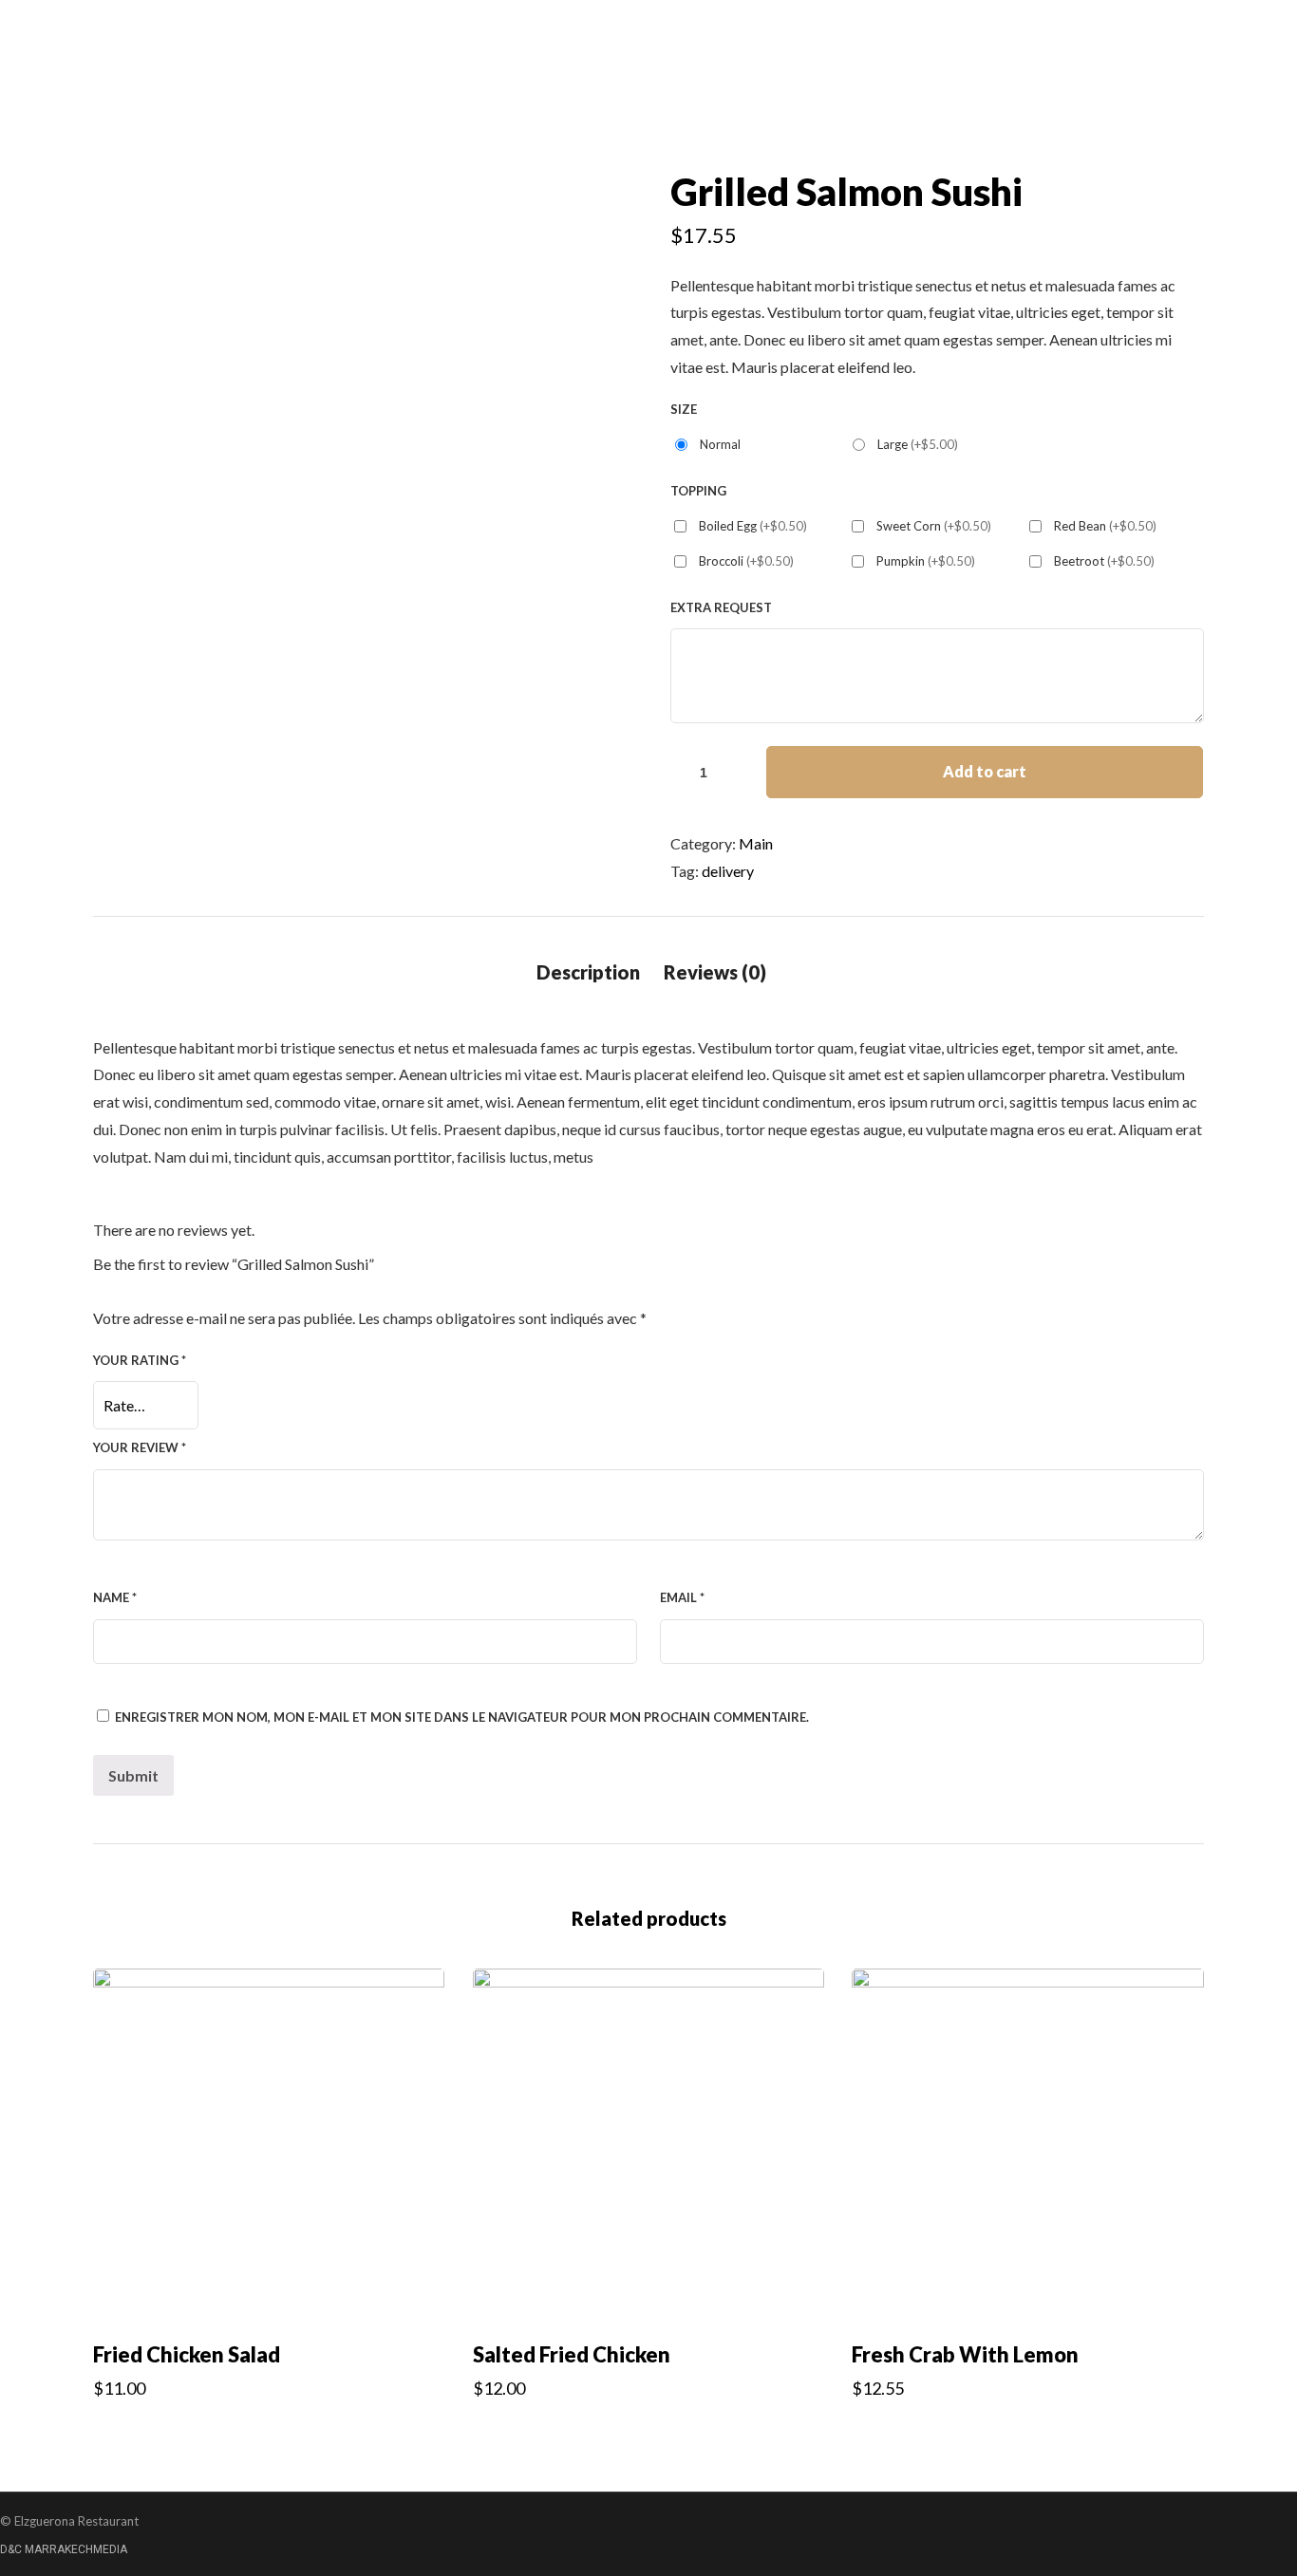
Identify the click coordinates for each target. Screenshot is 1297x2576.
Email (682, 1597)
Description (588, 972)
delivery (728, 871)
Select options (269, 2429)
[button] (63, 300)
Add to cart (985, 771)
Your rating (140, 1360)
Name (115, 1597)
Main (756, 843)
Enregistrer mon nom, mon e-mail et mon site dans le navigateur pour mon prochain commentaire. (462, 1717)
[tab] (588, 972)
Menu (967, 263)
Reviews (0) (715, 972)
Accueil (765, 263)
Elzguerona (869, 263)
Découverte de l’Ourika (1105, 263)
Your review (140, 1447)
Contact (1250, 263)
